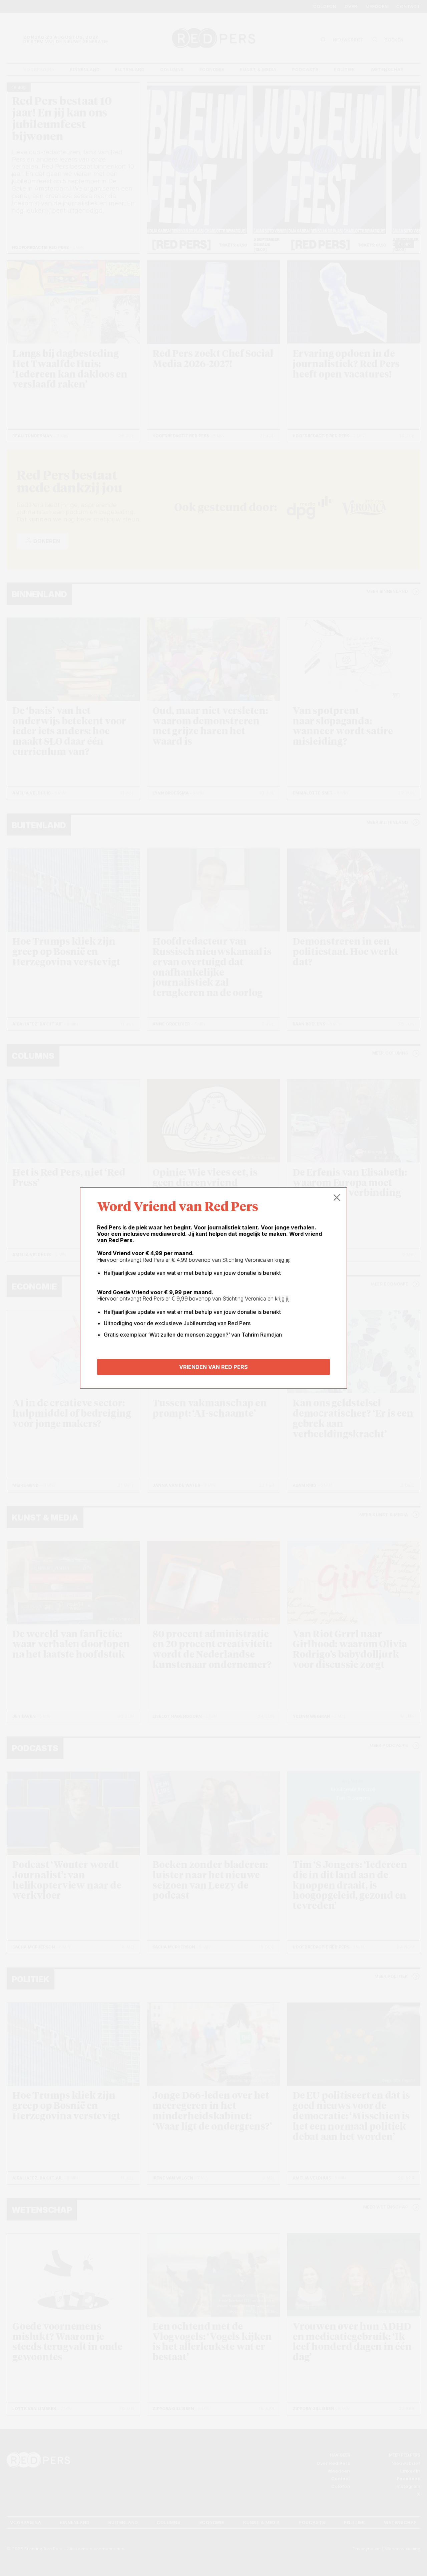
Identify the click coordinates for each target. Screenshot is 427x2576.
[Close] (337, 1198)
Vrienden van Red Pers (213, 1367)
